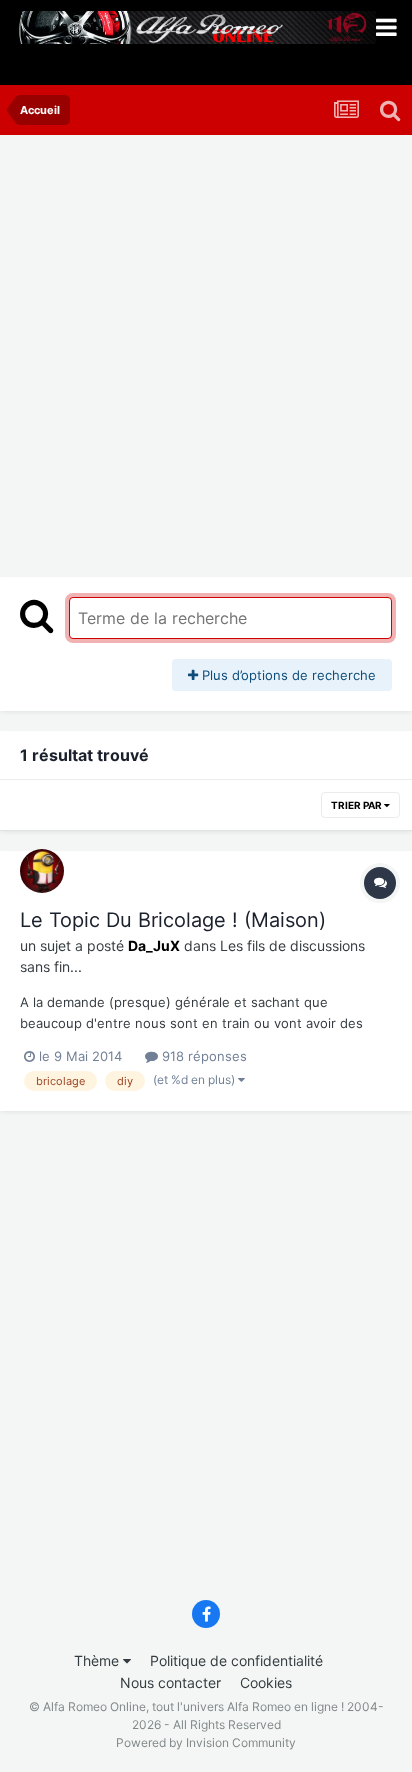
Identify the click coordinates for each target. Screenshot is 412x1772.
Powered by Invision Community (206, 1742)
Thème (98, 1660)
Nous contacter (170, 1682)
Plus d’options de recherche (287, 675)
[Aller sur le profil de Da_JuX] (42, 871)
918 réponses (202, 1056)
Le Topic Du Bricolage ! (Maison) (173, 920)
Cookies (266, 1682)
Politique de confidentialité (236, 1660)
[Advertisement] (206, 351)
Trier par (357, 805)
